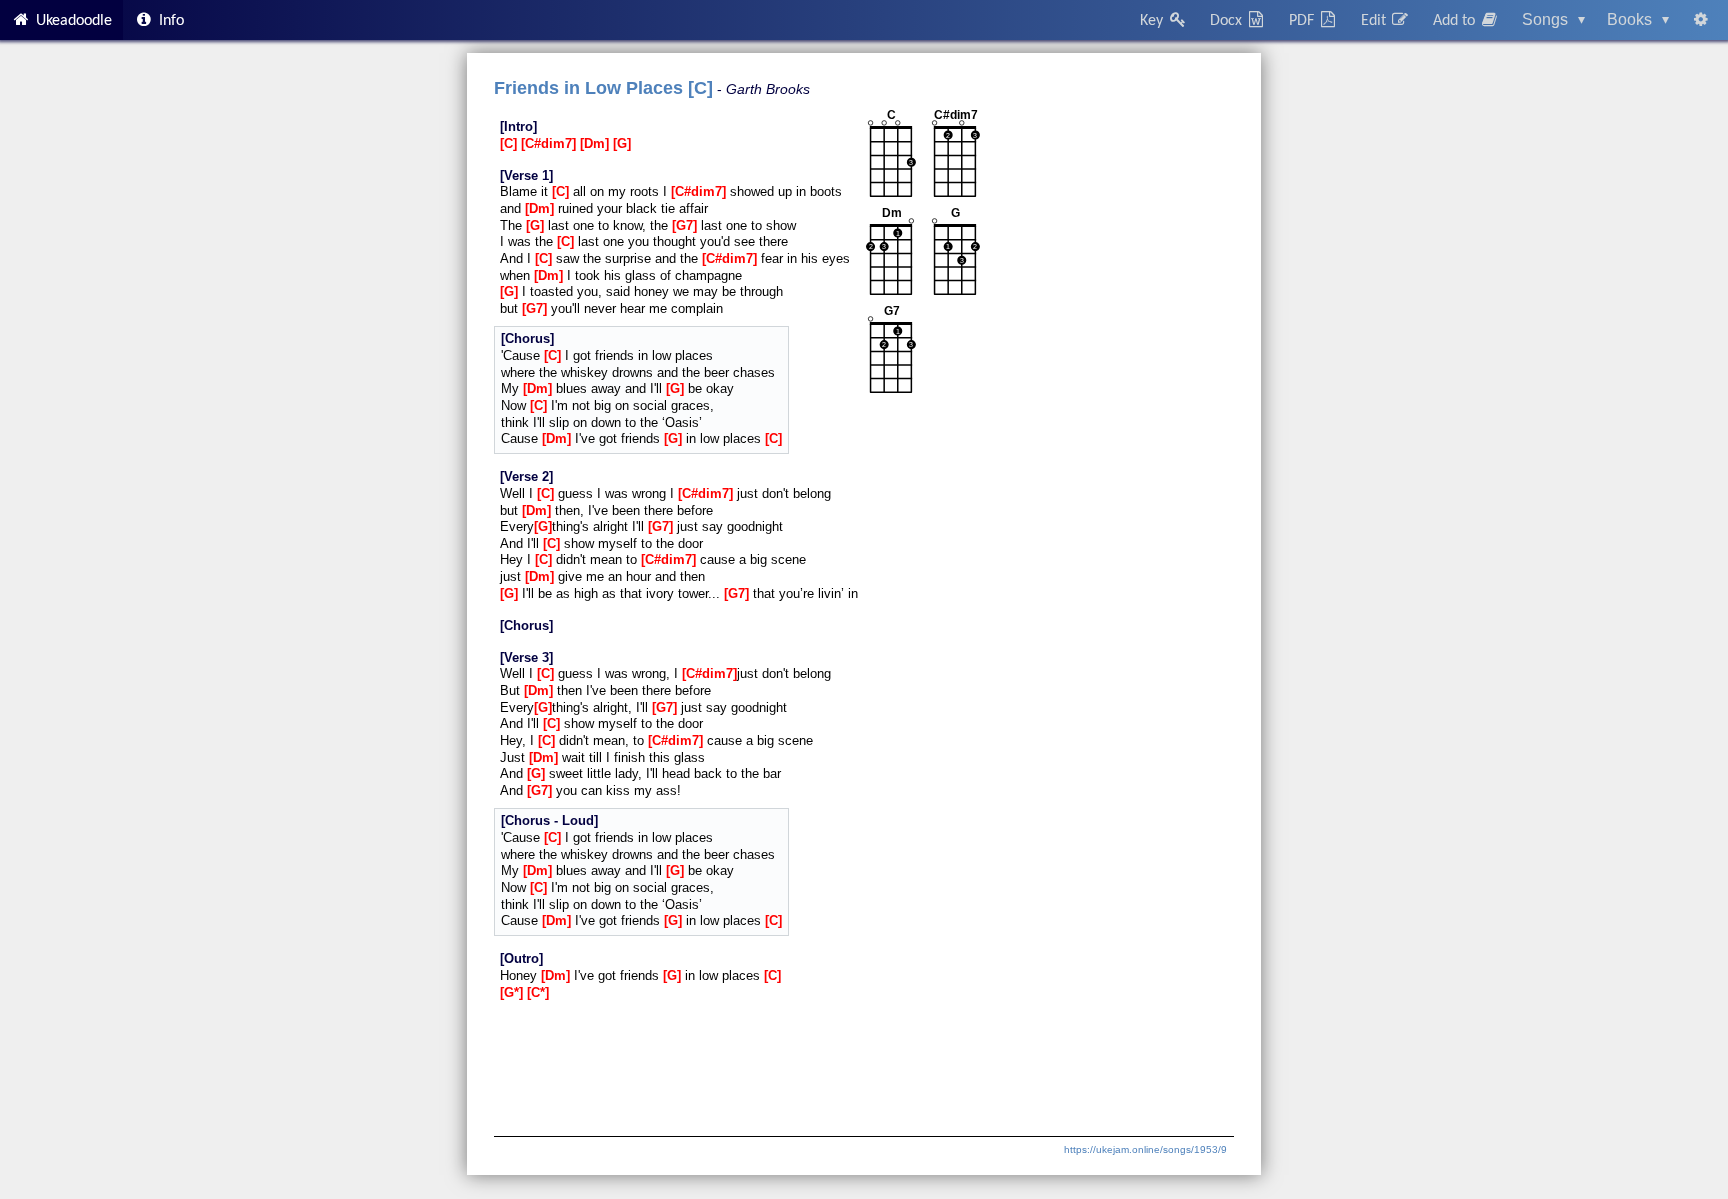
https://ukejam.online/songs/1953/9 (1145, 1149)
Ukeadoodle (72, 21)
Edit (1375, 21)
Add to (1456, 21)
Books (1638, 19)
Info (169, 21)
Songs (1553, 19)
